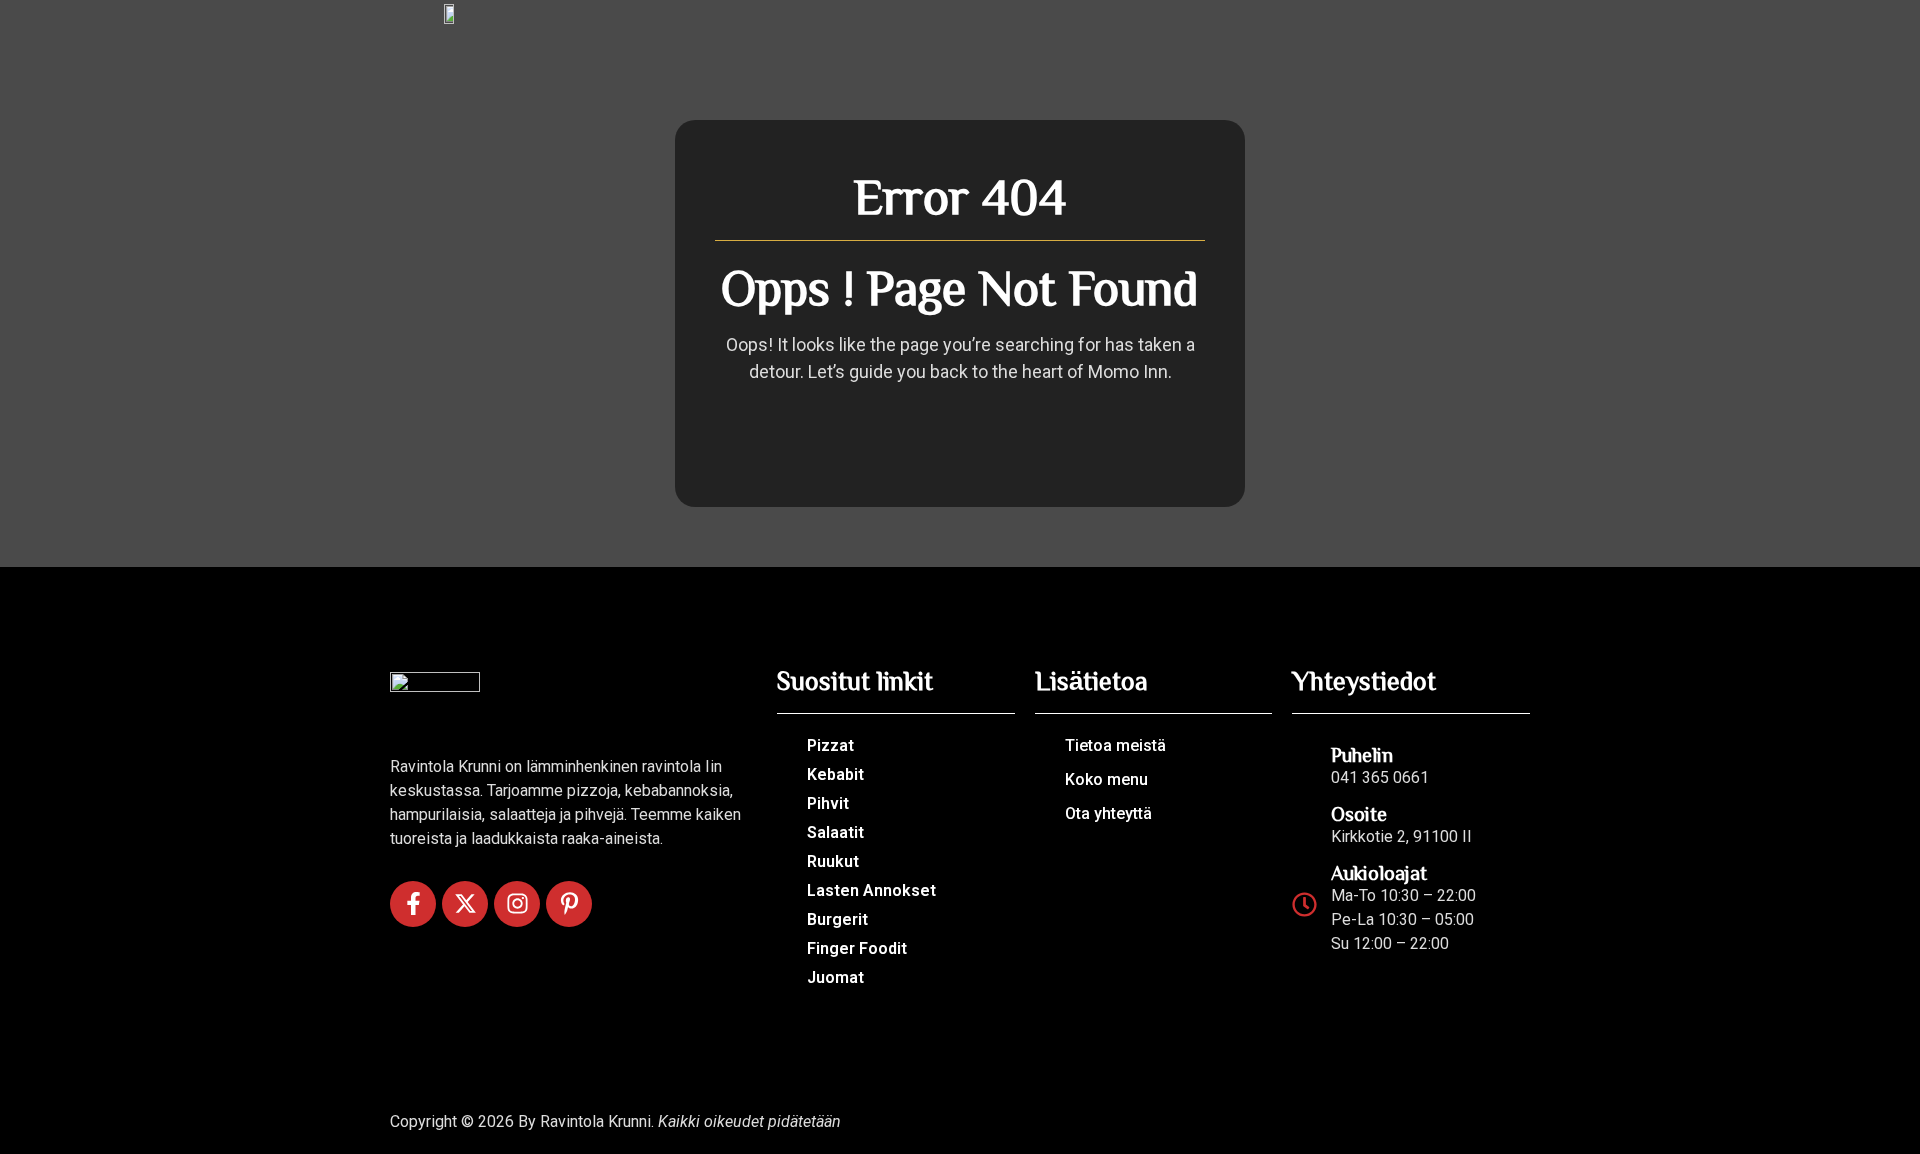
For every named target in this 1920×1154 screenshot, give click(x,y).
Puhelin (1362, 754)
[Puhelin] (1304, 762)
